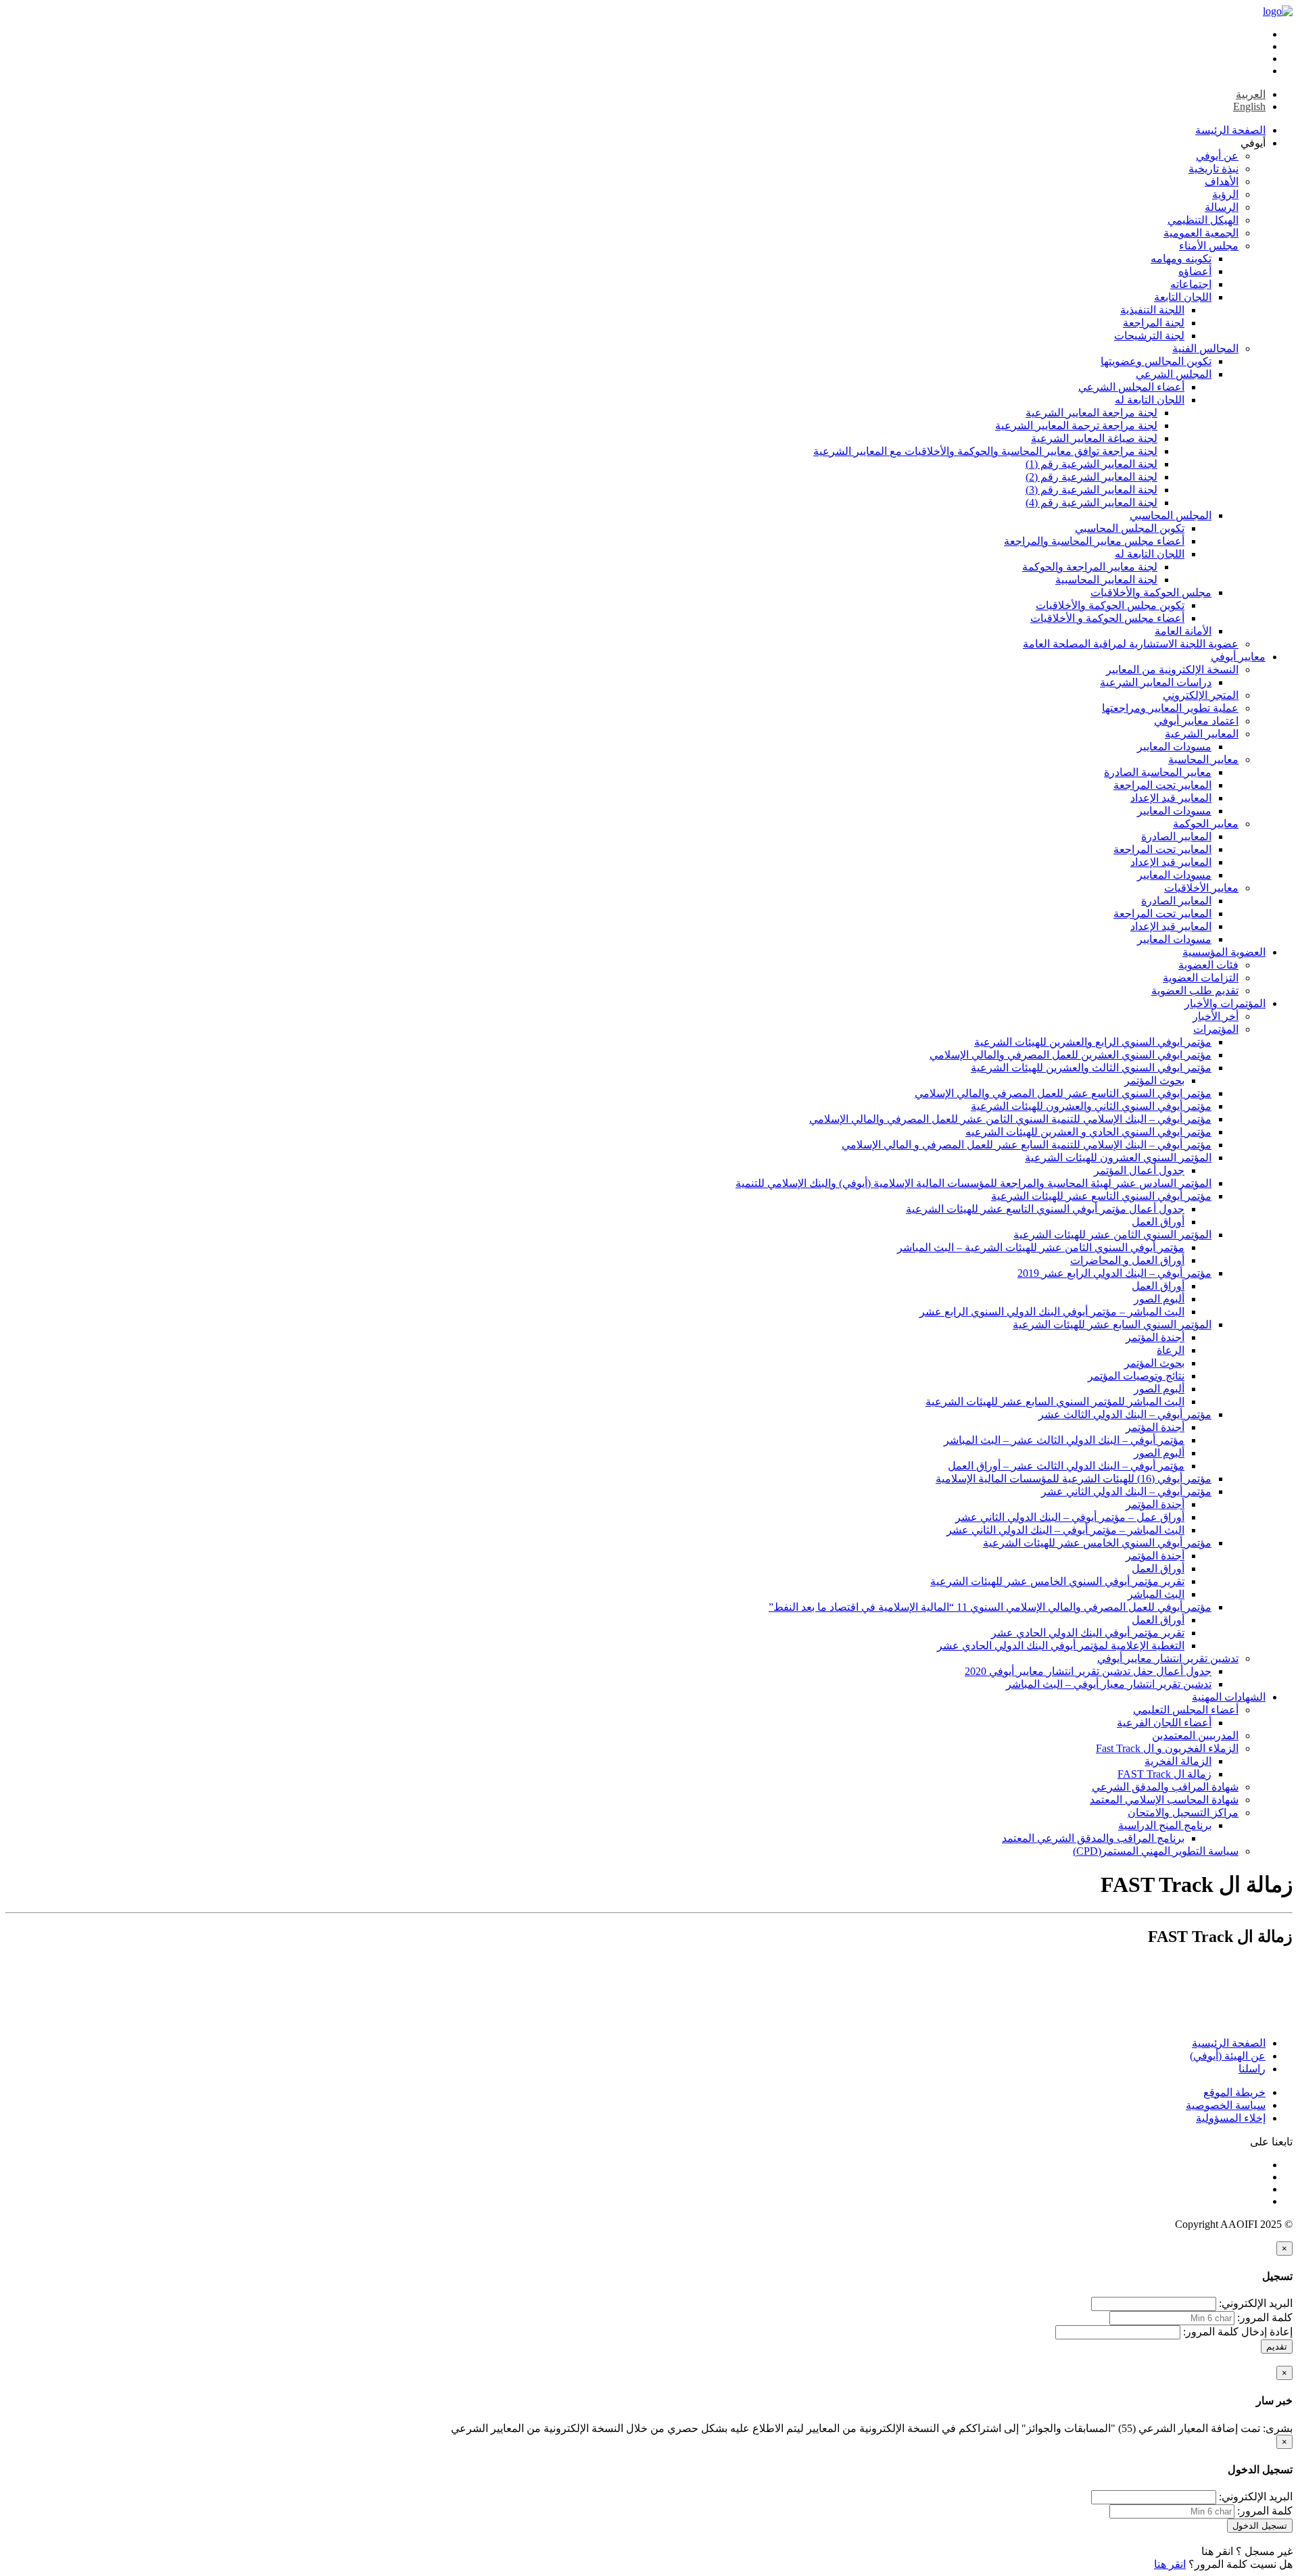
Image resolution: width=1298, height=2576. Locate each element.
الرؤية (1225, 194)
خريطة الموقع (1234, 2092)
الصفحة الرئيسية (1229, 2043)
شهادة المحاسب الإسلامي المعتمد (1164, 1800)
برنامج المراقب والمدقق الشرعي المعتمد (1093, 1838)
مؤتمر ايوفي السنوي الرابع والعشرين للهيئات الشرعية (1093, 1042)
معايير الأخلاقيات (1201, 888)
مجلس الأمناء (1209, 246)
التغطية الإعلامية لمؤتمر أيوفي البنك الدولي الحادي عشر (1061, 1646)
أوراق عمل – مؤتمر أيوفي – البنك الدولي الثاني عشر (1070, 1517)
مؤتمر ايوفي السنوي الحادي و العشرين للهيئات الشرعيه (1088, 1132)
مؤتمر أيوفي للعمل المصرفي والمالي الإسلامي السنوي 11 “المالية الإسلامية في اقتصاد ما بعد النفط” (990, 1607)
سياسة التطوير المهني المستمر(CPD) (1156, 1851)
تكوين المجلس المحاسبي (1130, 528)
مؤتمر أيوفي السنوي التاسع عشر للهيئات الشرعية (1101, 1196)
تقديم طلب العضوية (1195, 991)
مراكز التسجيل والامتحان (1183, 1813)
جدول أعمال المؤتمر (1139, 1170)
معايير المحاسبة (1203, 759)
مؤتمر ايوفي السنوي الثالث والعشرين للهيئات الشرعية (1091, 1068)
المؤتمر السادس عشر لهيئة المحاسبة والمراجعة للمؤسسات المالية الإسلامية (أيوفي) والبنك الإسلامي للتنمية (973, 1183)
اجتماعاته (1191, 284)
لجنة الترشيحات (1149, 336)
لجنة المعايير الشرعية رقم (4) (1091, 503)
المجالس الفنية (1205, 348)
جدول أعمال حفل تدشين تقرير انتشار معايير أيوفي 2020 (1088, 1671)
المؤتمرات (1216, 1029)
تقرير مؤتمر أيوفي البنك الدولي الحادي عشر (1088, 1633)
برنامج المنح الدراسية (1165, 1825)
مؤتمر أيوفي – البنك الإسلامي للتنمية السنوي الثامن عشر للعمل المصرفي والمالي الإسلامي (1010, 1119)
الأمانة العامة (1183, 631)
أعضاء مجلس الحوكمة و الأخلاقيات (1107, 618)
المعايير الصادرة (1176, 836)
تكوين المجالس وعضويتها (1156, 361)
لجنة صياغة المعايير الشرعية (1094, 438)
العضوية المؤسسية (1224, 952)
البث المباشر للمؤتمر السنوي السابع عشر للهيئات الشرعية (1055, 1402)
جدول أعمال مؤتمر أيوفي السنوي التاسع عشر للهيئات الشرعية (1045, 1209)
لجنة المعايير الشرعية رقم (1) (1091, 464)
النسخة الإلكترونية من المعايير (1172, 670)
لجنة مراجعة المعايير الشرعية (1091, 413)
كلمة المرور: (1265, 2317)
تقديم (1277, 2347)
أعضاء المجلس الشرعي (1131, 387)
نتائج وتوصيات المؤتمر (1136, 1376)
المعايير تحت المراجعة (1162, 785)
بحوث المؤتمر (1154, 1080)
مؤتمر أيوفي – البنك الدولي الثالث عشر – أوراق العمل (1066, 1466)
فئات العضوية (1208, 965)
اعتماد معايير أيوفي (1196, 721)
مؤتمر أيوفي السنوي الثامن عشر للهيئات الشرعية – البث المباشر (1041, 1247)
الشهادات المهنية (1229, 1697)
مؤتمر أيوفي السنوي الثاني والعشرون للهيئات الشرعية (1091, 1106)
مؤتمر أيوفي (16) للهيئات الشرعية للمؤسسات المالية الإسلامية (1074, 1479)
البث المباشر (1156, 1594)
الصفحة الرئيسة (1230, 130)
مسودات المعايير (1174, 747)
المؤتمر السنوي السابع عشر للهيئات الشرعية (1112, 1325)
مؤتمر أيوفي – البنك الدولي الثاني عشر (1126, 1491)
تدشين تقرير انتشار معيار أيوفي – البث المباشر (1109, 1684)
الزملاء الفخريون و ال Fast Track (1167, 1748)
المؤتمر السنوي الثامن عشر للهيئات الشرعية (1112, 1235)
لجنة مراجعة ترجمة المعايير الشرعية (1076, 426)
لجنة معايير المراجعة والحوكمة (1090, 567)
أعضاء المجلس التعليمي (1186, 1710)
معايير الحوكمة (1206, 824)
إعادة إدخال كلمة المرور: (1238, 2332)
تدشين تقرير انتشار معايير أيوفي (1168, 1658)
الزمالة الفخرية (1178, 1761)
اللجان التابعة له (1150, 400)
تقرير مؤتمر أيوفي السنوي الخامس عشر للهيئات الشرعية (1057, 1581)
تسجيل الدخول (1260, 2526)
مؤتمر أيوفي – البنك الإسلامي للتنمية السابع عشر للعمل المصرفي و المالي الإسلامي (1027, 1145)
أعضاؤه (1195, 271)
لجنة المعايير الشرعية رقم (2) (1091, 477)
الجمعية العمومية (1201, 233)
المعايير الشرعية (1202, 734)
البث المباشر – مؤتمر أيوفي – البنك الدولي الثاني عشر (1065, 1530)
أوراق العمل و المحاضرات (1127, 1260)
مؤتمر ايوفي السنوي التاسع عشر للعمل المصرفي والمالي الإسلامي (1063, 1093)
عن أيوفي (1217, 156)
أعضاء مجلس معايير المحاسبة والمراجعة (1094, 541)
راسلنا (1252, 2069)
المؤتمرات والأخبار (1225, 1003)
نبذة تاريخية (1213, 169)
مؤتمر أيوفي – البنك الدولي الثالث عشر (1125, 1414)
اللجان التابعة (1183, 297)
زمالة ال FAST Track (1164, 1774)
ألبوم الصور (1159, 1299)
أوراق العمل (1158, 1222)
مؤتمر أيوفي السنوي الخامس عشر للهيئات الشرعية (1097, 1543)
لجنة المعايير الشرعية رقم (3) (1091, 490)
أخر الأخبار (1216, 1016)
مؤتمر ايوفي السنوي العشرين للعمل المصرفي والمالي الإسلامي (1071, 1055)
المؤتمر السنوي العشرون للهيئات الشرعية (1118, 1158)
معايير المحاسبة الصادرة (1158, 772)
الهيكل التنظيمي (1203, 220)
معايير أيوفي (1238, 657)
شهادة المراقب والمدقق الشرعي (1165, 1787)
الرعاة (1171, 1350)
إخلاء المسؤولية (1231, 2118)
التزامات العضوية (1201, 978)
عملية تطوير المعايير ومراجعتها (1170, 708)
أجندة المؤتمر (1155, 1337)
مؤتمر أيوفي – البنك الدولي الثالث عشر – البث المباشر (1064, 1440)
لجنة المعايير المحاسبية (1106, 580)
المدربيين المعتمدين (1195, 1735)
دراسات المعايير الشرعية (1156, 682)
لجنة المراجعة (1154, 323)
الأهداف (1222, 181)
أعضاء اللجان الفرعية (1164, 1723)
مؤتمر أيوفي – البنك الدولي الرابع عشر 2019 (1114, 1273)
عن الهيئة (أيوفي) (1228, 2056)
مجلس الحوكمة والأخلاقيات (1151, 592)
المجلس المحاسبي (1171, 515)
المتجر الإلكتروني (1201, 695)
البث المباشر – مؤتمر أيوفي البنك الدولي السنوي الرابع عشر (1052, 1312)
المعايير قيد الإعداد (1171, 798)
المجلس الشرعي (1174, 374)
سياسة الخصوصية (1226, 2105)
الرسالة (1222, 207)
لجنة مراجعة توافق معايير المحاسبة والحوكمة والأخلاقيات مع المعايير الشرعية (985, 451)
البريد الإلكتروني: (1256, 2303)
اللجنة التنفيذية (1152, 310)
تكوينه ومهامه (1181, 259)
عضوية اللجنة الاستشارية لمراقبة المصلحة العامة (1131, 644)
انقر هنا (1217, 2551)
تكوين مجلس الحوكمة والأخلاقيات (1110, 605)
